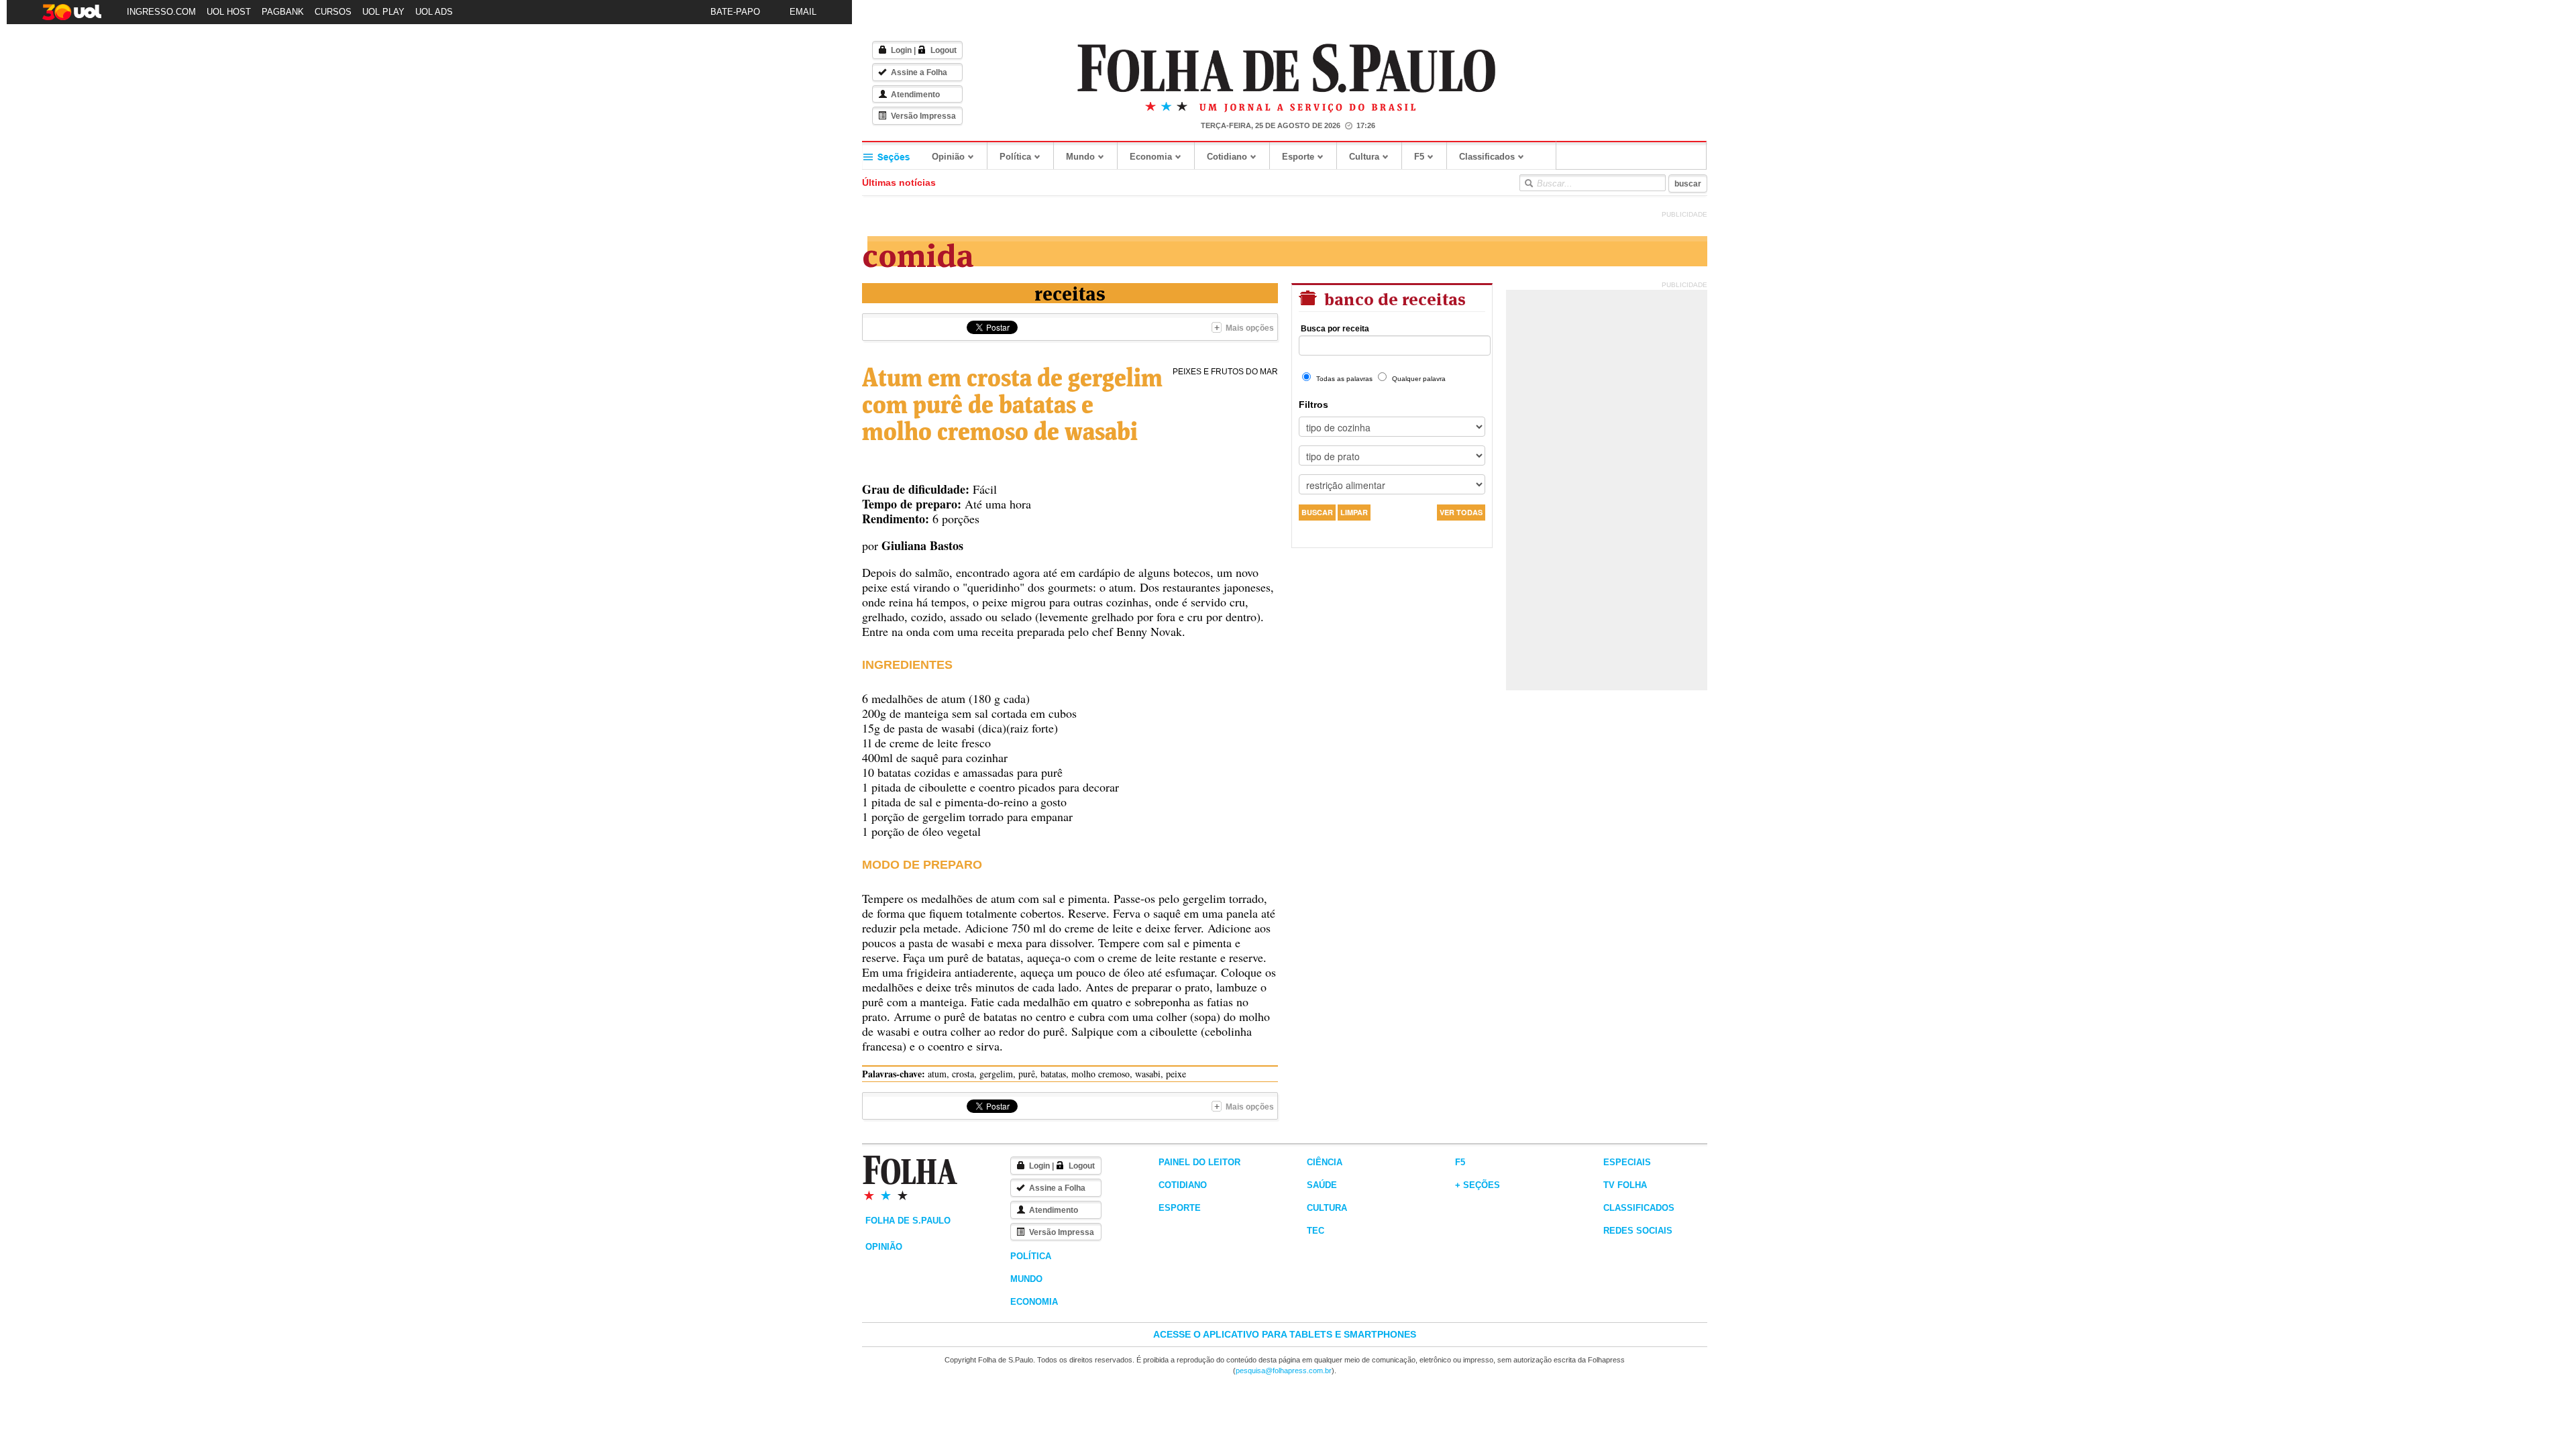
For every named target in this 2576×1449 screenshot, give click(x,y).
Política (1015, 157)
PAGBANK (283, 12)
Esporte (1298, 157)
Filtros (1313, 405)
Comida (918, 253)
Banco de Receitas (1393, 298)
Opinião (948, 157)
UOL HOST (229, 12)
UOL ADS (434, 12)
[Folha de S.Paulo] (1287, 69)
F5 (1419, 157)
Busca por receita (1335, 329)
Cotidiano (1227, 157)
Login (901, 50)
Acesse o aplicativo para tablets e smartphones (1285, 1334)
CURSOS (333, 12)
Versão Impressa (923, 116)
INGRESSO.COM (161, 12)
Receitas (1070, 292)
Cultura (1364, 157)
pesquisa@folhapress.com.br (1284, 1371)
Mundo (1080, 157)
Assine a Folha (919, 72)
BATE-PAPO (735, 12)
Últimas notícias (899, 182)
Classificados (1487, 157)
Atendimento (915, 95)
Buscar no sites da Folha (1528, 183)
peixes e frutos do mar (1225, 372)
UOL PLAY (383, 12)
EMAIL (803, 12)
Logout (944, 50)
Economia (1151, 157)
